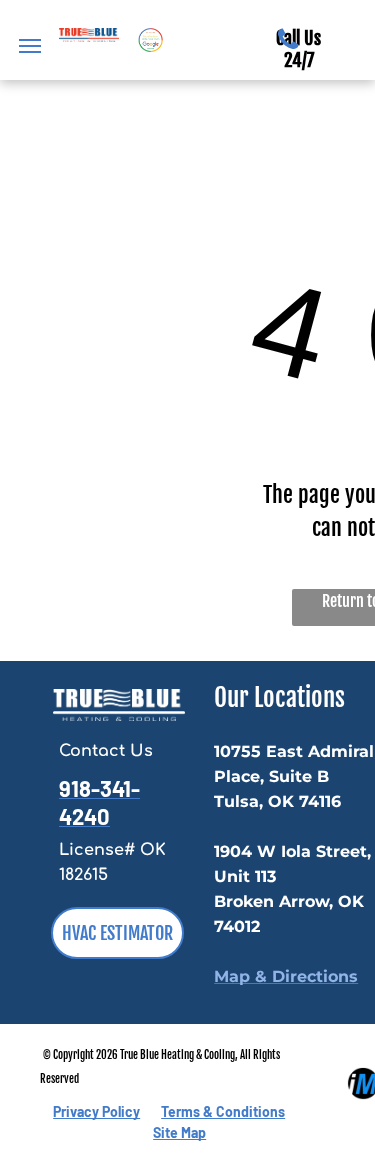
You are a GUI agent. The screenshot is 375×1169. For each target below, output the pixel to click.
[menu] (30, 46)
